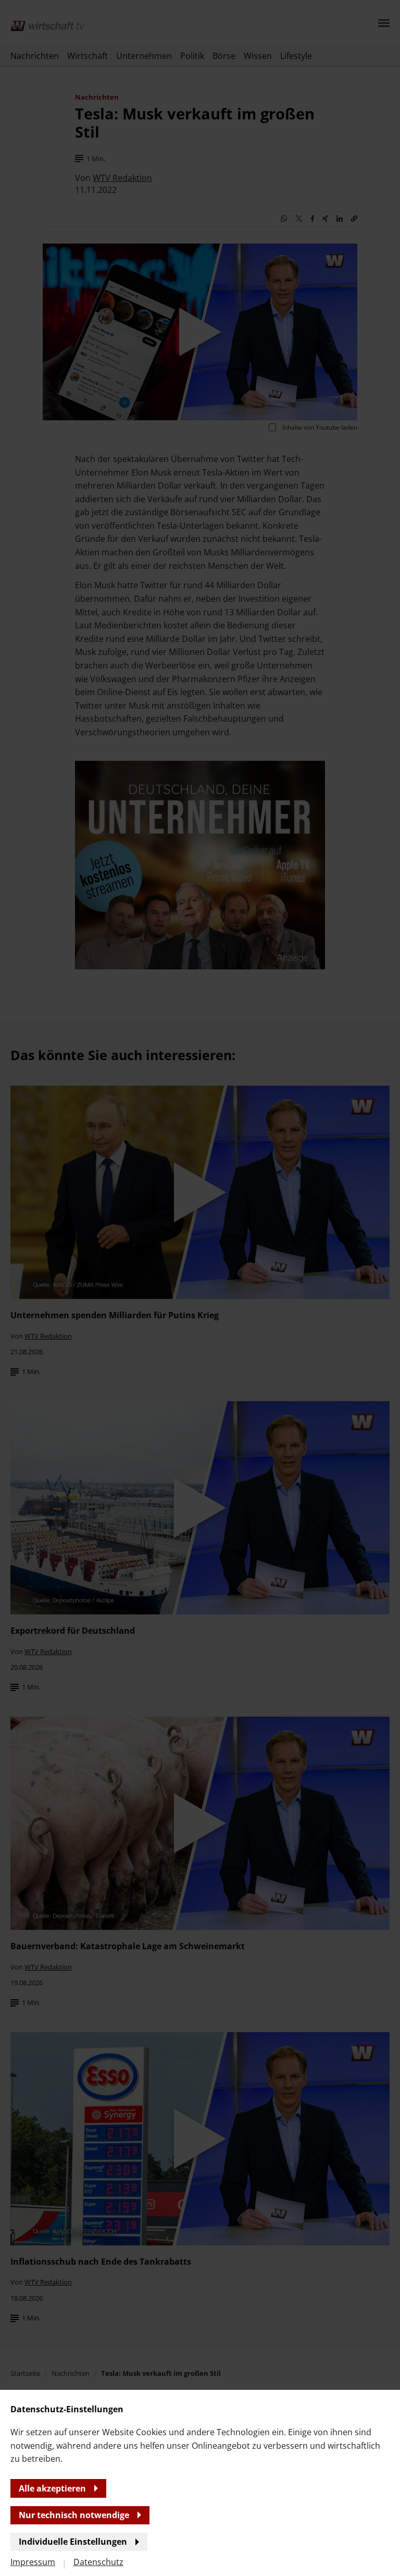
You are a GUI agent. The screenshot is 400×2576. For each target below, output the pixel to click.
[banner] (200, 1288)
